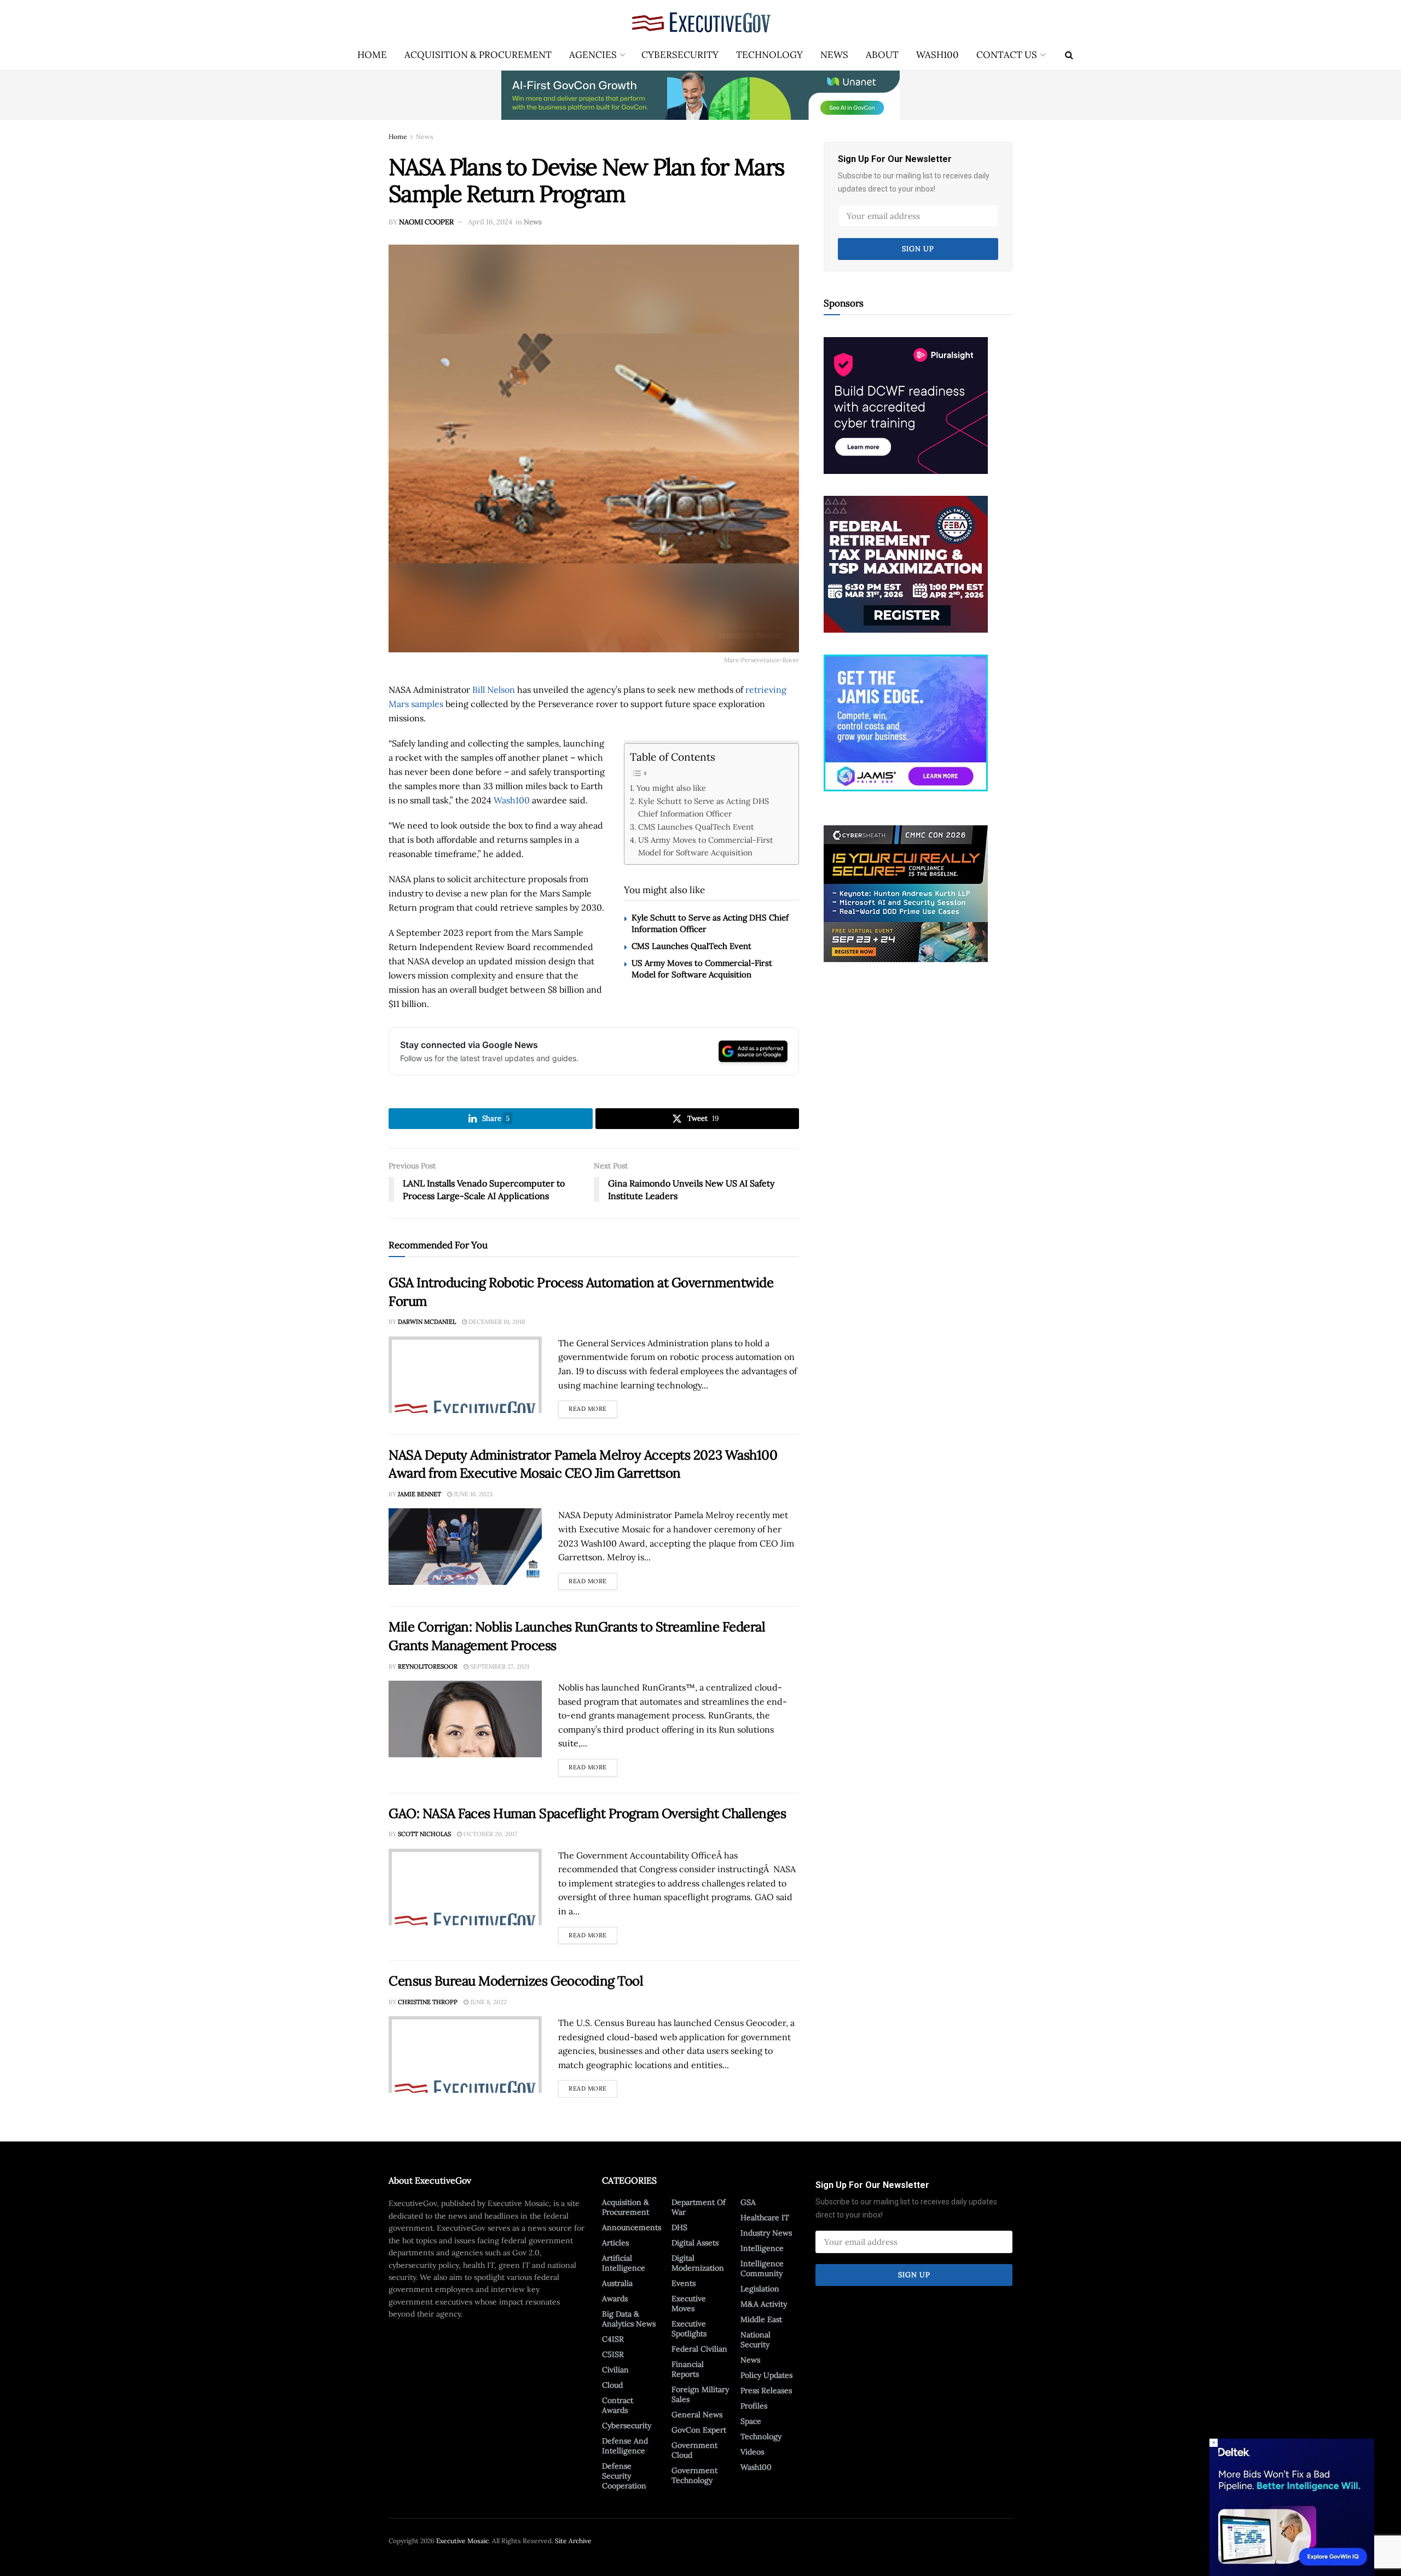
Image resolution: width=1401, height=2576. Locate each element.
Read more (593, 1406)
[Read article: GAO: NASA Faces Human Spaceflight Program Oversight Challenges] (465, 1887)
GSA (748, 2202)
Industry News (766, 2233)
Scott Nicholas (424, 1834)
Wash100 (937, 55)
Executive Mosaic (462, 2541)
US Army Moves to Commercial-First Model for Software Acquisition (706, 846)
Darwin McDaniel (427, 1322)
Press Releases (766, 2390)
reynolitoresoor (428, 1666)
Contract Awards (618, 2405)
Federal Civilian (699, 2349)
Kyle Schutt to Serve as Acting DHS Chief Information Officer (704, 807)
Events (684, 2283)
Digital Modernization (698, 2263)
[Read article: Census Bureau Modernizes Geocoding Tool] (465, 2054)
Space (751, 2421)
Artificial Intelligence (624, 2263)
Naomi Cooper (426, 222)
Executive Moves (689, 2303)
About (882, 55)
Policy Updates (766, 2375)
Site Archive (573, 2541)
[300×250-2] (906, 563)
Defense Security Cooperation (624, 2476)
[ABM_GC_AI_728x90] (700, 95)
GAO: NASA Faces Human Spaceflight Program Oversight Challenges (587, 1813)
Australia (617, 2283)
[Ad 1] (906, 722)
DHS (679, 2227)
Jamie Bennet (419, 1494)
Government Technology (694, 2475)
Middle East (761, 2319)
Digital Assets (695, 2243)
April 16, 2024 (490, 222)
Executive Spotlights (689, 2329)
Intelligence (762, 2248)
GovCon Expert (699, 2430)
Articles (615, 2243)
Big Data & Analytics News (629, 2319)
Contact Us (1007, 55)
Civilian (615, 2370)
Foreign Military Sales (700, 2394)
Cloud (612, 2385)
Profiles (754, 2406)
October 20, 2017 (490, 1834)
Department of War (699, 2207)
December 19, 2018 (496, 1322)
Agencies (593, 55)
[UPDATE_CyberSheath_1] (906, 893)
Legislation (760, 2289)
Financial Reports (688, 2369)
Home (372, 55)
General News (697, 2415)
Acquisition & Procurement (478, 55)
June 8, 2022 (488, 2002)
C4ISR (613, 2339)
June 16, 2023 (472, 1494)
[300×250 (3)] (906, 404)
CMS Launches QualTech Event (696, 827)
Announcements (632, 2227)
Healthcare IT (765, 2218)
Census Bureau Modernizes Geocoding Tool (516, 1981)
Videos (752, 2452)
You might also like (671, 788)
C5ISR (613, 2354)
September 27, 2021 (499, 1666)
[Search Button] (1069, 55)
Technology (769, 55)
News (834, 55)
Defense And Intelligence (625, 2446)
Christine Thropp (428, 2002)
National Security (756, 2340)
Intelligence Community (762, 2268)
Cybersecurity (680, 55)
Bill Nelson (494, 690)
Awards (615, 2299)
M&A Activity (764, 2304)
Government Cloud (694, 2450)
